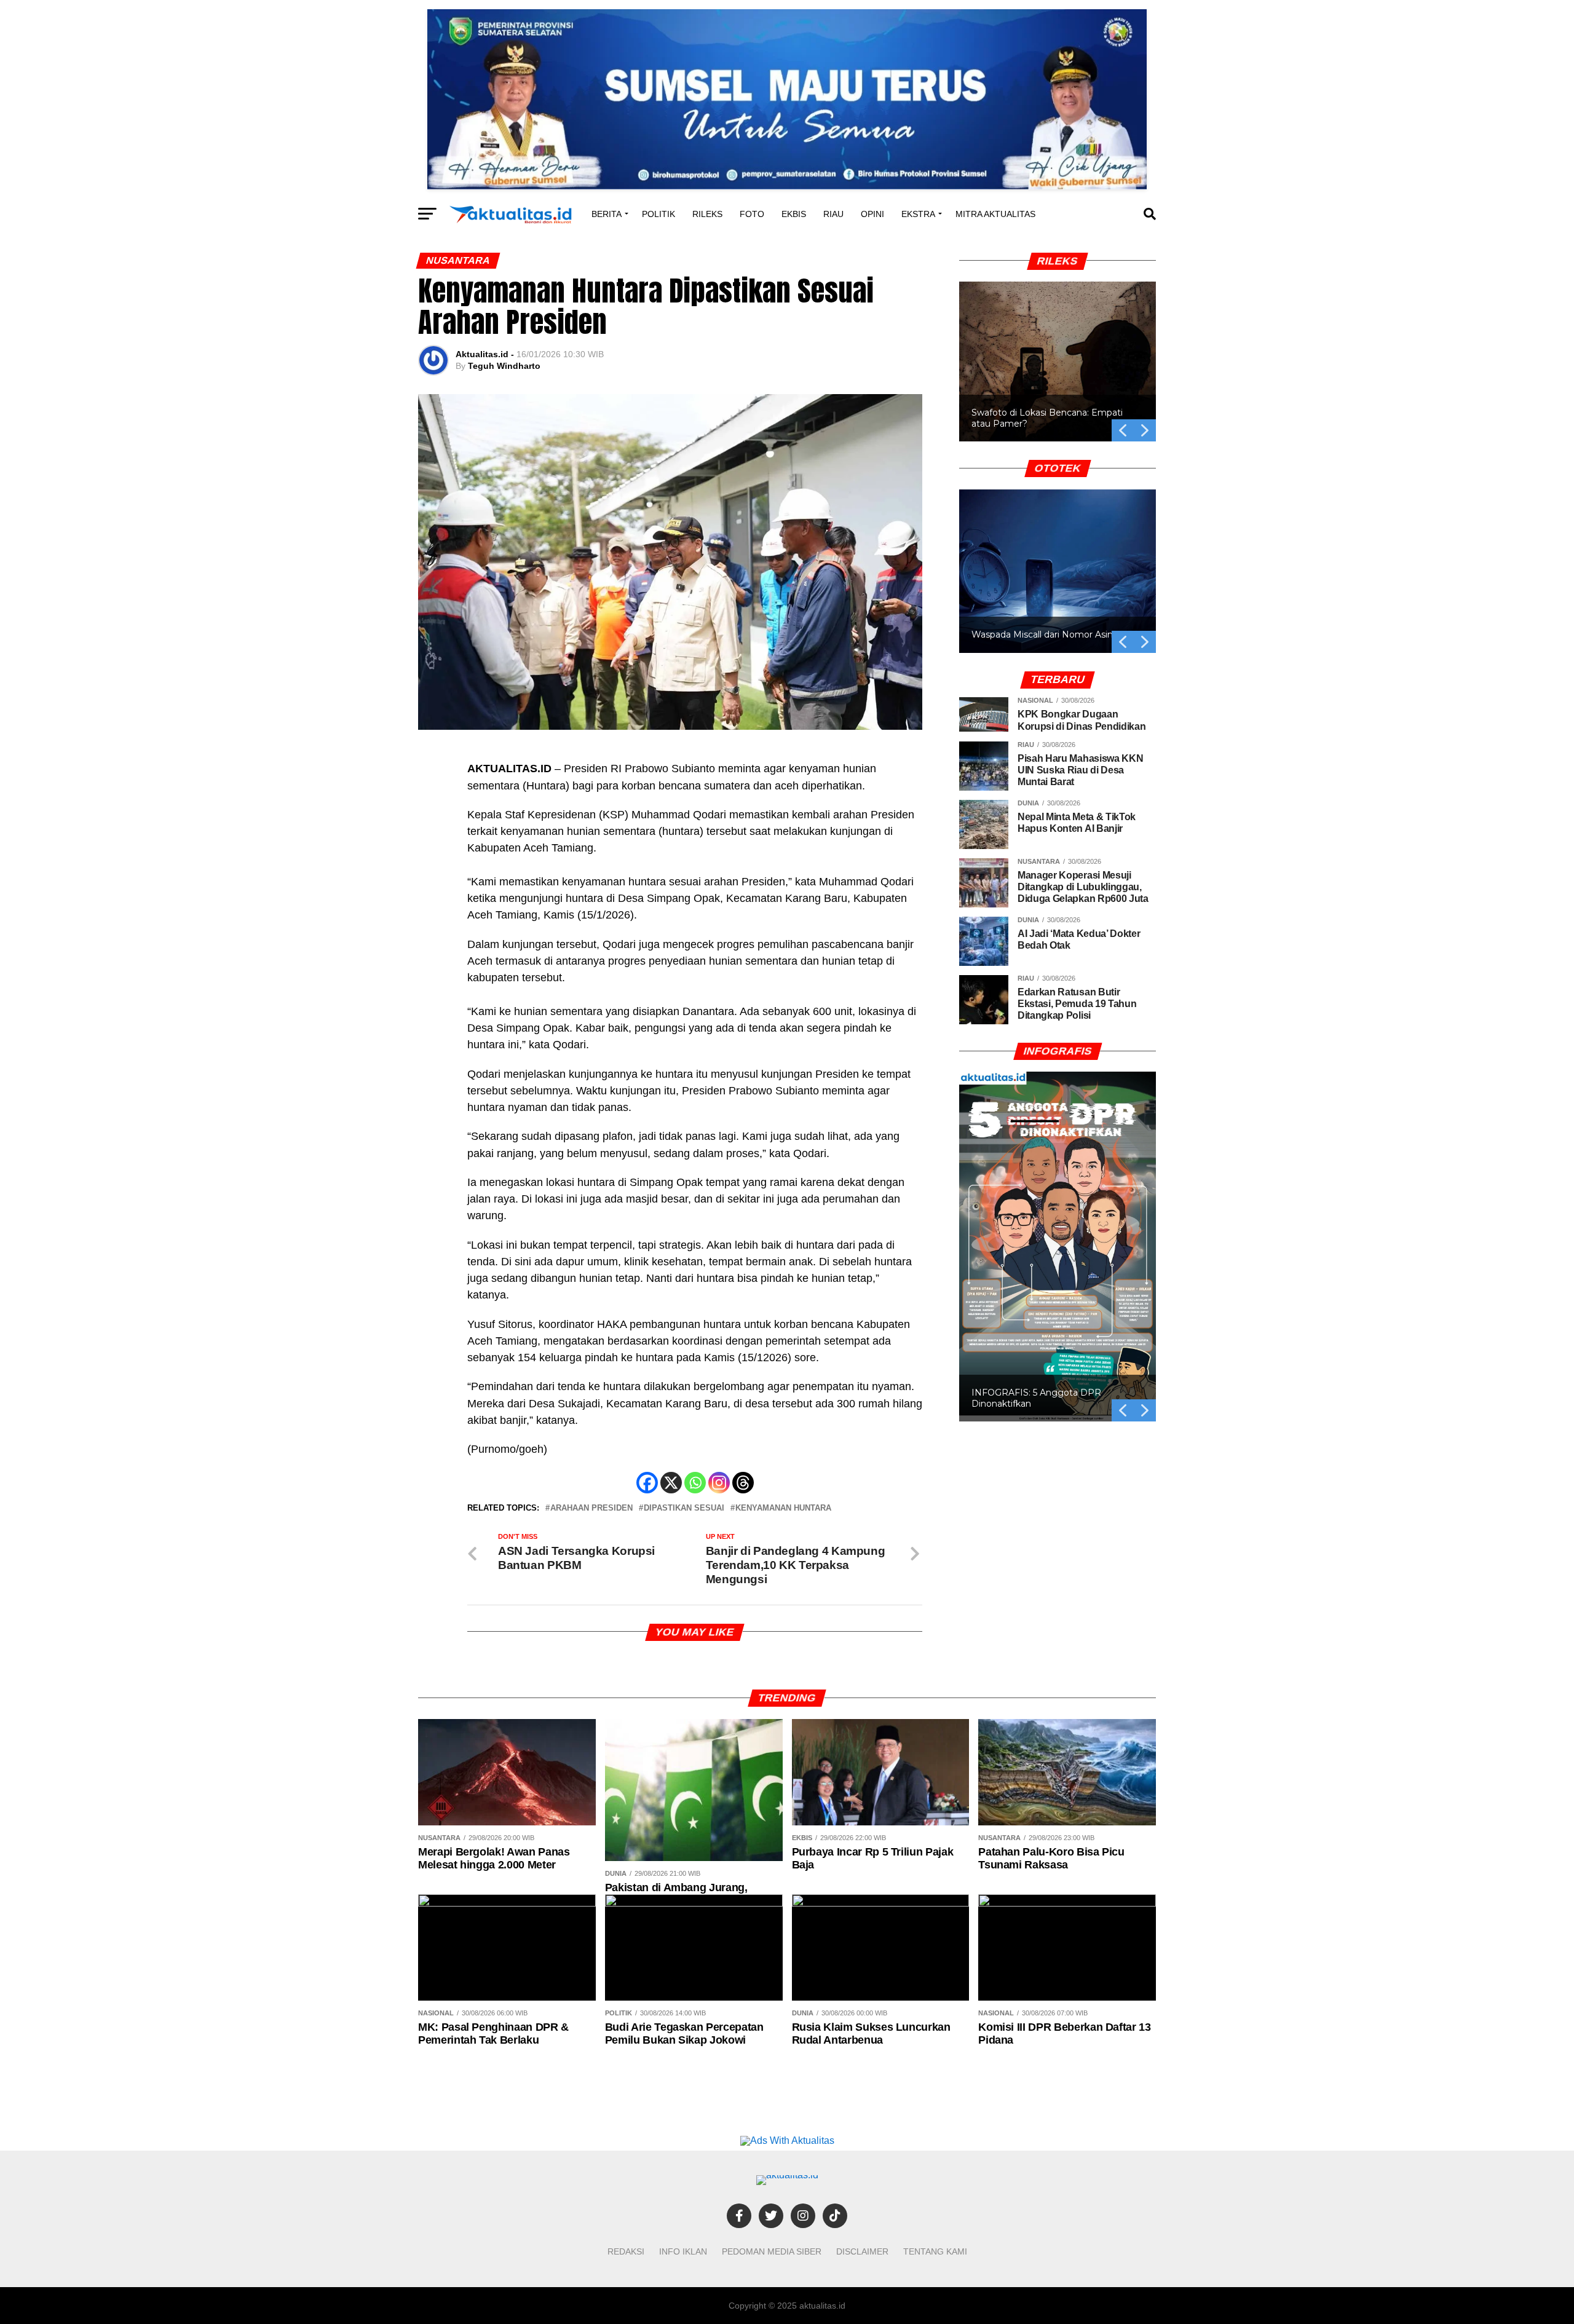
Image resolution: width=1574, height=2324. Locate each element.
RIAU (833, 214)
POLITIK (658, 214)
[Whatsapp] (695, 1483)
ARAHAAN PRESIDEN (591, 1508)
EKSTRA (918, 214)
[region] (1058, 347)
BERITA (607, 214)
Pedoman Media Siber (772, 2251)
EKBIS (794, 214)
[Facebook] (647, 1483)
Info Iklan (683, 2251)
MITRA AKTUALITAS (995, 214)
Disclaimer (862, 2251)
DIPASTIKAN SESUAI (684, 1508)
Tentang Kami (935, 2251)
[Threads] (743, 1483)
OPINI (872, 214)
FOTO (752, 214)
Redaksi (626, 2251)
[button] (1058, 362)
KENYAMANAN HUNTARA (783, 1508)
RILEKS (707, 214)
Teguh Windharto (504, 366)
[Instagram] (719, 1483)
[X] (671, 1483)
